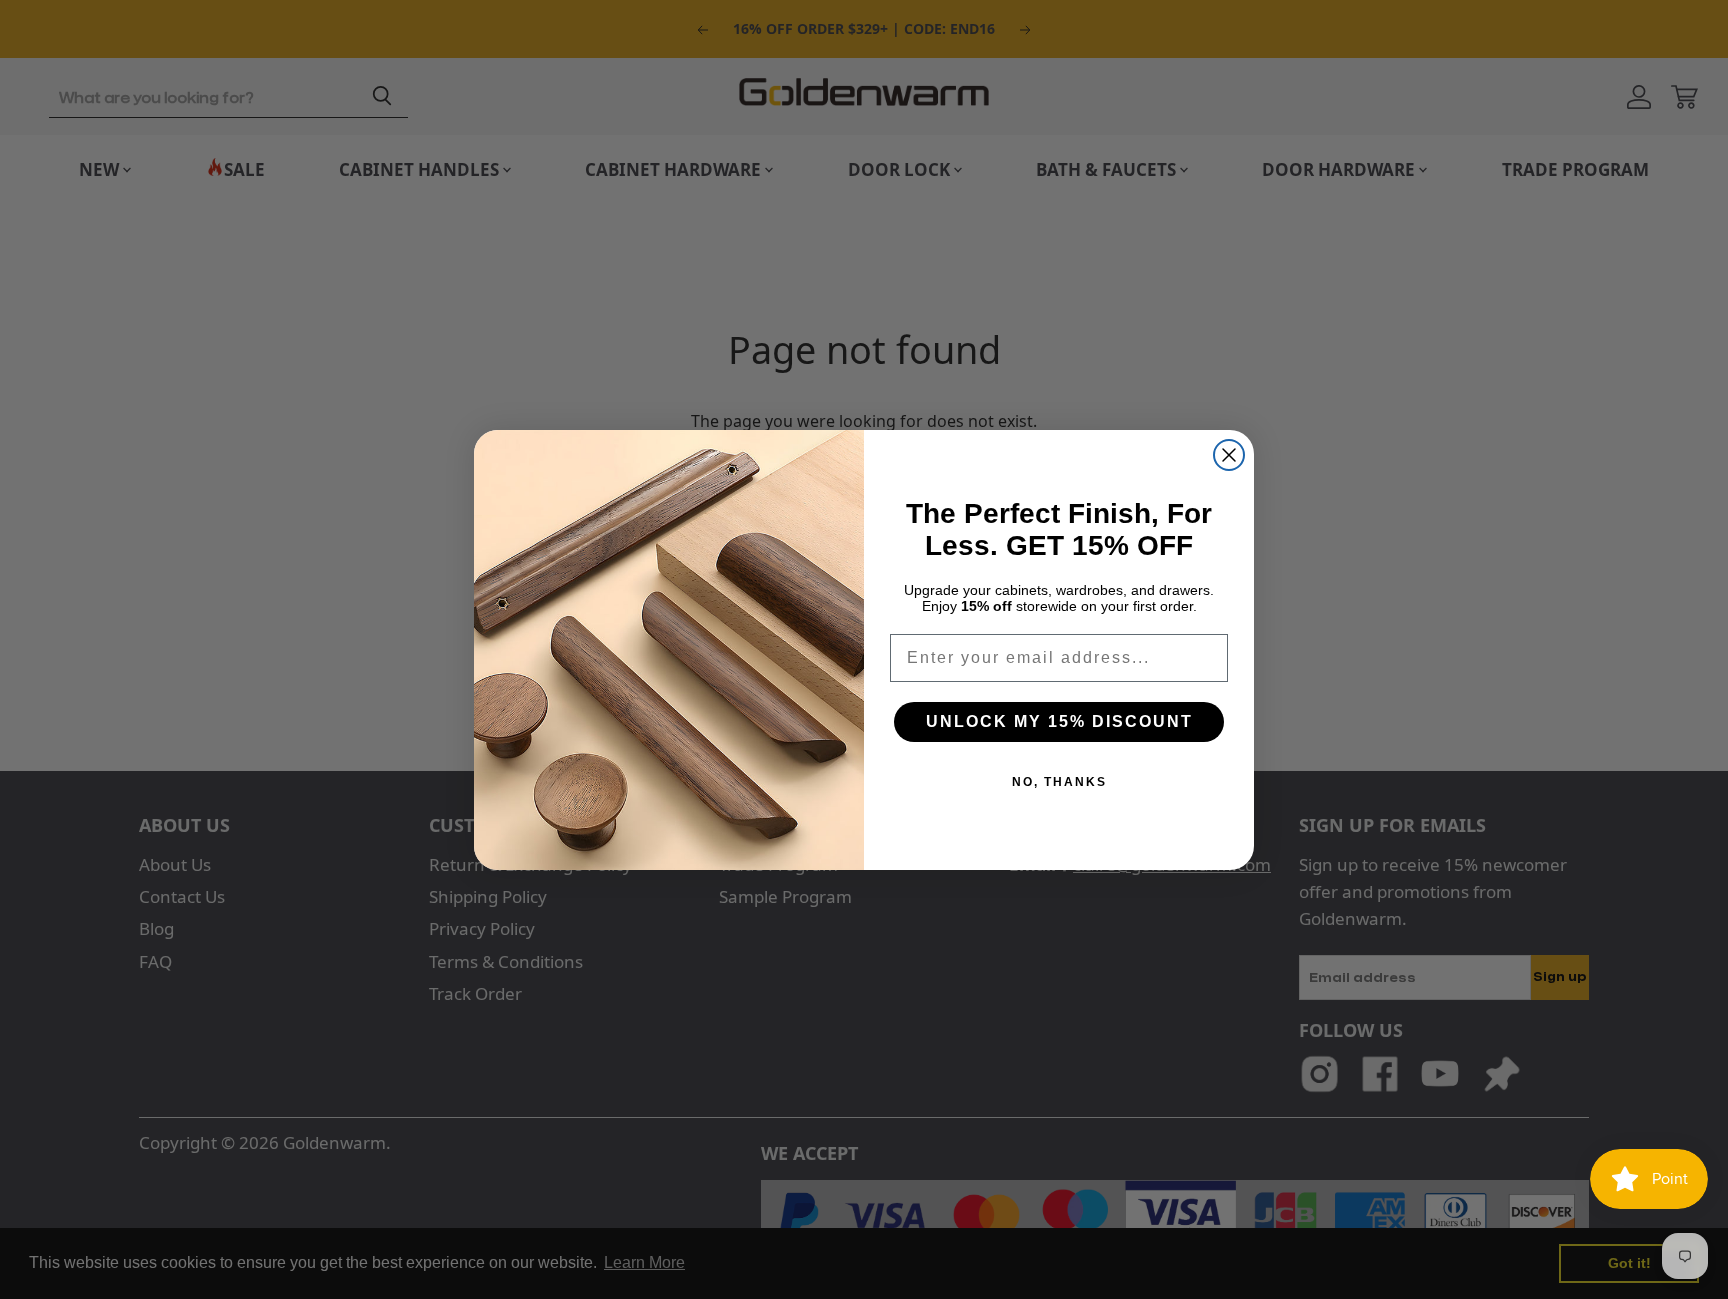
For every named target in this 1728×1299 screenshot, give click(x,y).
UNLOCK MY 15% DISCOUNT (1059, 721)
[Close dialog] (1229, 455)
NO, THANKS (1059, 782)
